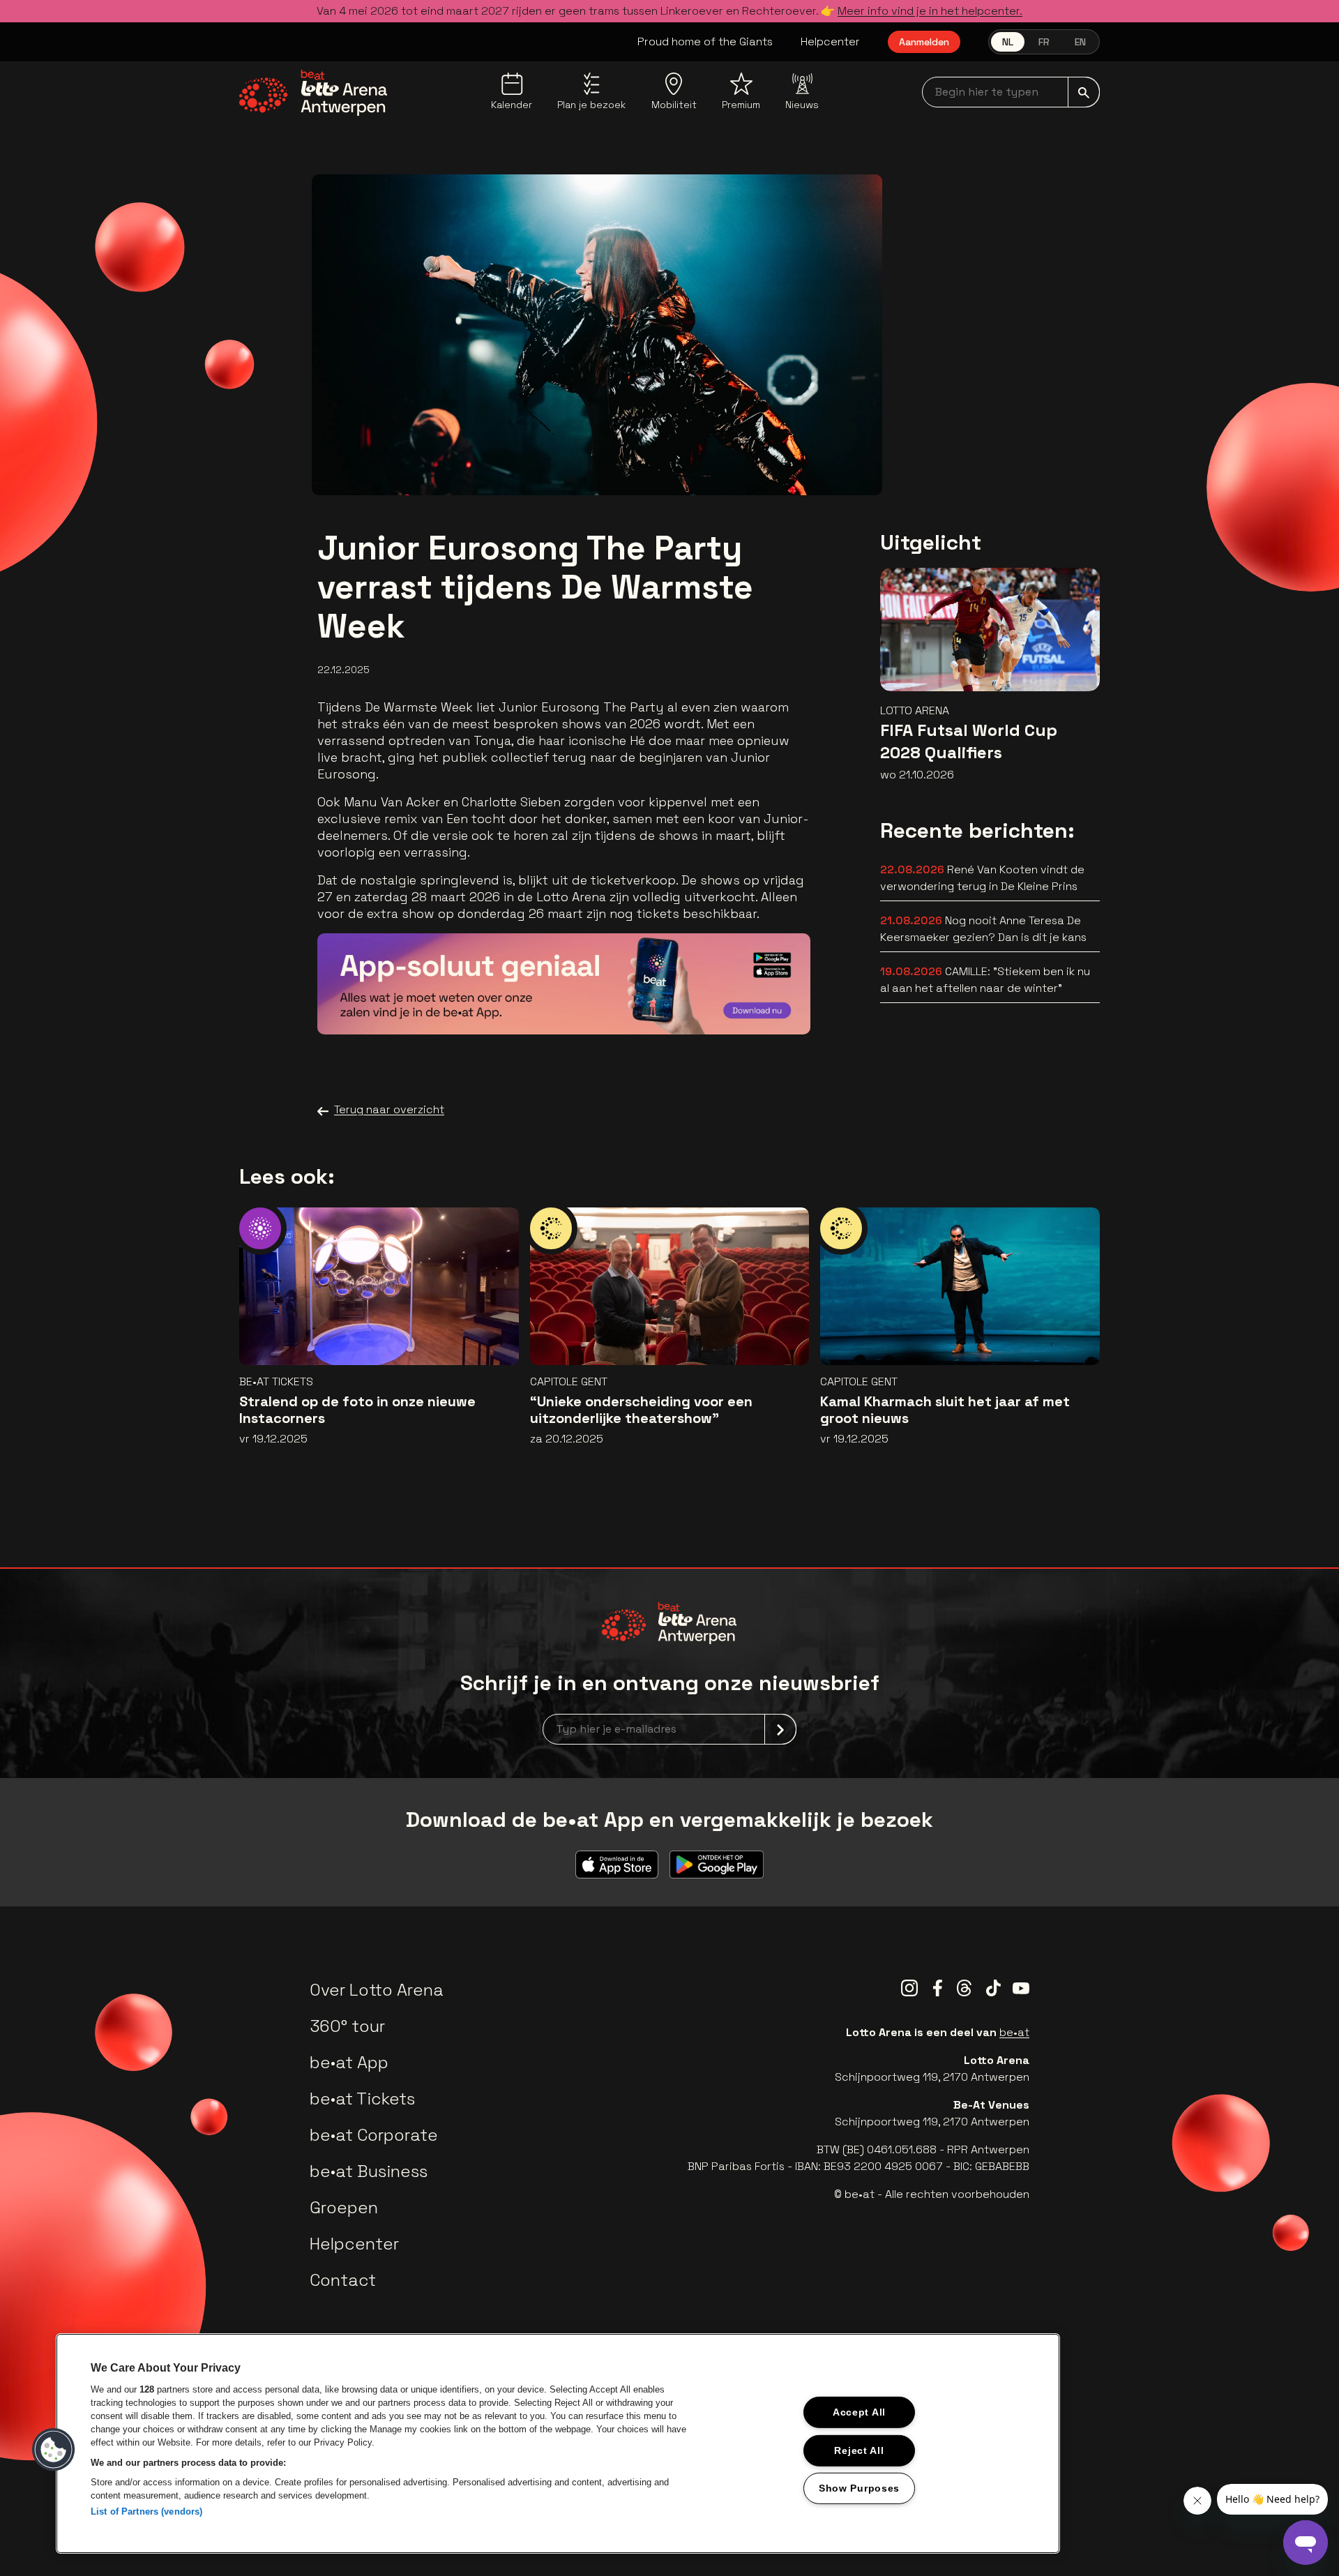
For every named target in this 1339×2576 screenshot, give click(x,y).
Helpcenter (830, 42)
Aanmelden (924, 42)
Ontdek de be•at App (720, 1003)
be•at (1014, 2032)
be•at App (349, 2062)
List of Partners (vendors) (146, 2511)
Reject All (859, 2450)
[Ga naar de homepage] (313, 93)
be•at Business (369, 2171)
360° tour (347, 2026)
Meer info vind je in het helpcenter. (930, 11)
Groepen (344, 2207)
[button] (54, 2450)
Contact (343, 2280)
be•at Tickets (362, 2099)
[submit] (1084, 92)
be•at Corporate (374, 2135)
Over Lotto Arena (377, 1990)
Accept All (859, 2412)
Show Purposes (859, 2488)
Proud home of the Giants (705, 42)
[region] (558, 2443)
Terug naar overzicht (389, 1109)
